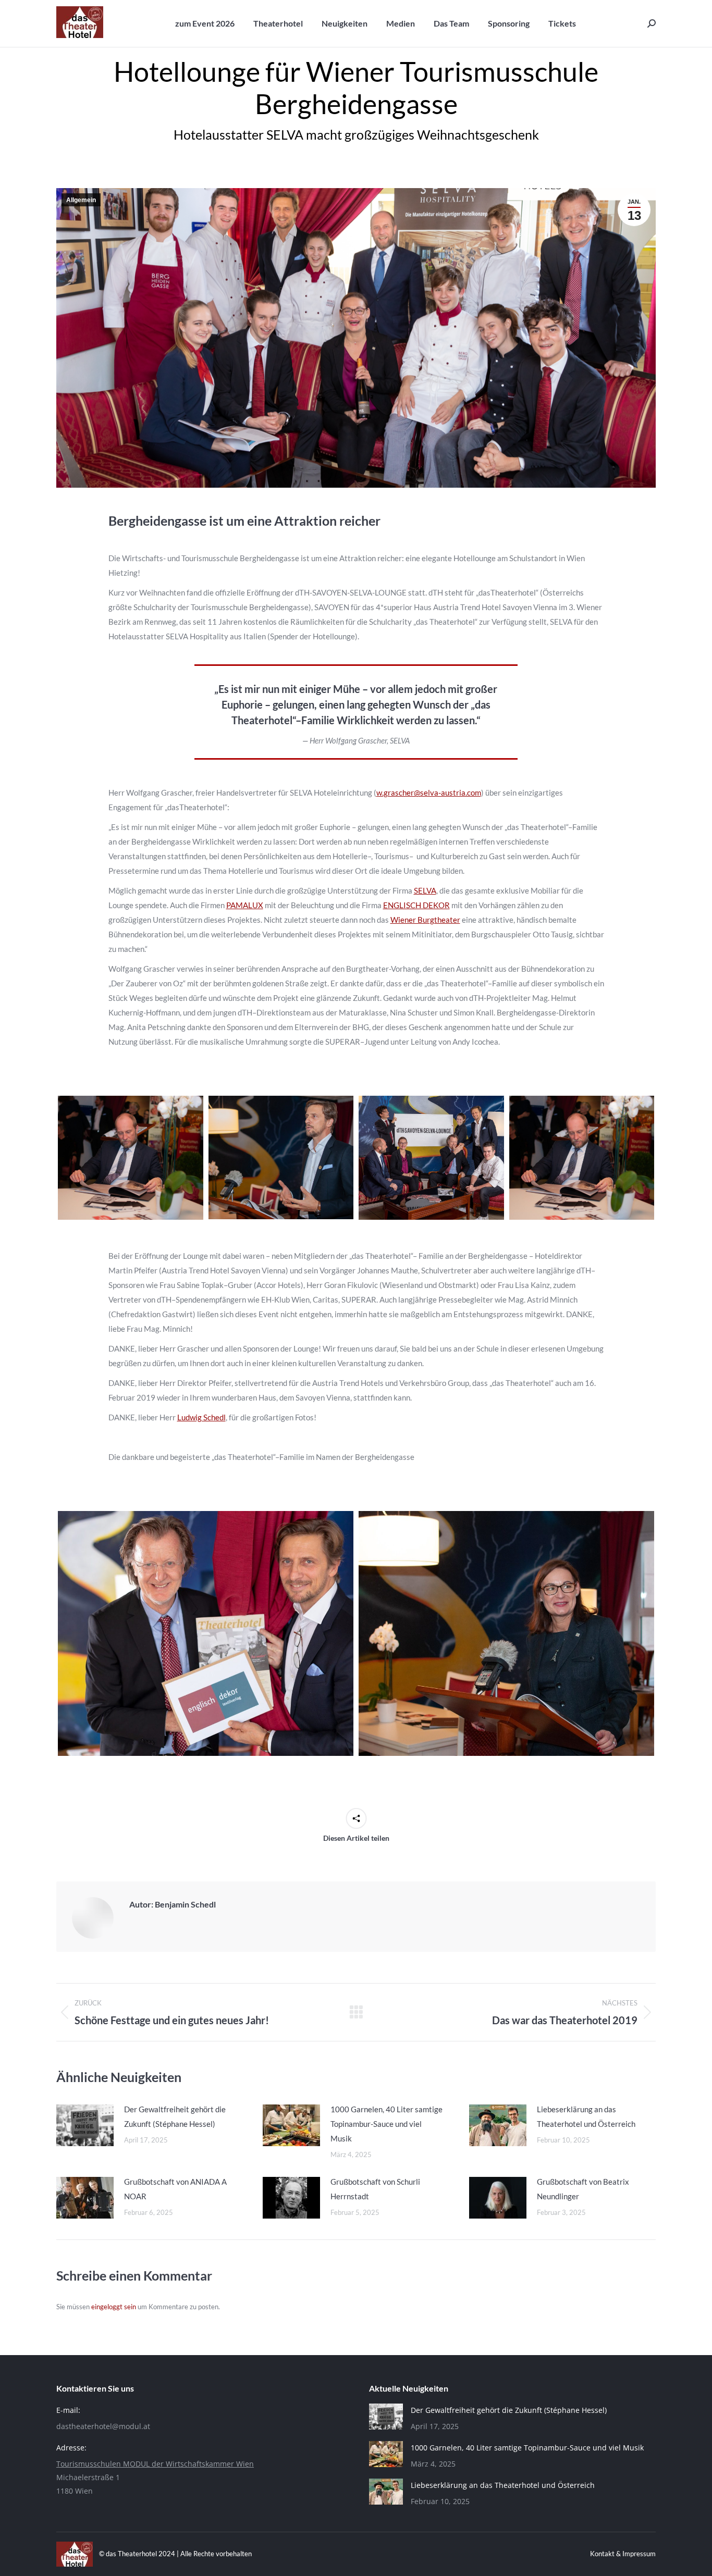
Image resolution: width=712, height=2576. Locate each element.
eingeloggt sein (114, 2307)
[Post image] (85, 2125)
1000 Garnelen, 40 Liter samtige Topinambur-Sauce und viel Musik (386, 2124)
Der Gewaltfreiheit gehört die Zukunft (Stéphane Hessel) (175, 2116)
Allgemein (81, 200)
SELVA (425, 890)
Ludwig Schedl (201, 1417)
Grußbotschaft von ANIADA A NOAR (175, 2189)
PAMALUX (245, 905)
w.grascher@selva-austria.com (429, 792)
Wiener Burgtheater (425, 920)
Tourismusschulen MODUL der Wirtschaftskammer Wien (155, 2464)
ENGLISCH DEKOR (416, 905)
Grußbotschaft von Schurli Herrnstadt (375, 2189)
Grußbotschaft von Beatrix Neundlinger (583, 2189)
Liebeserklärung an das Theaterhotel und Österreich (586, 2116)
